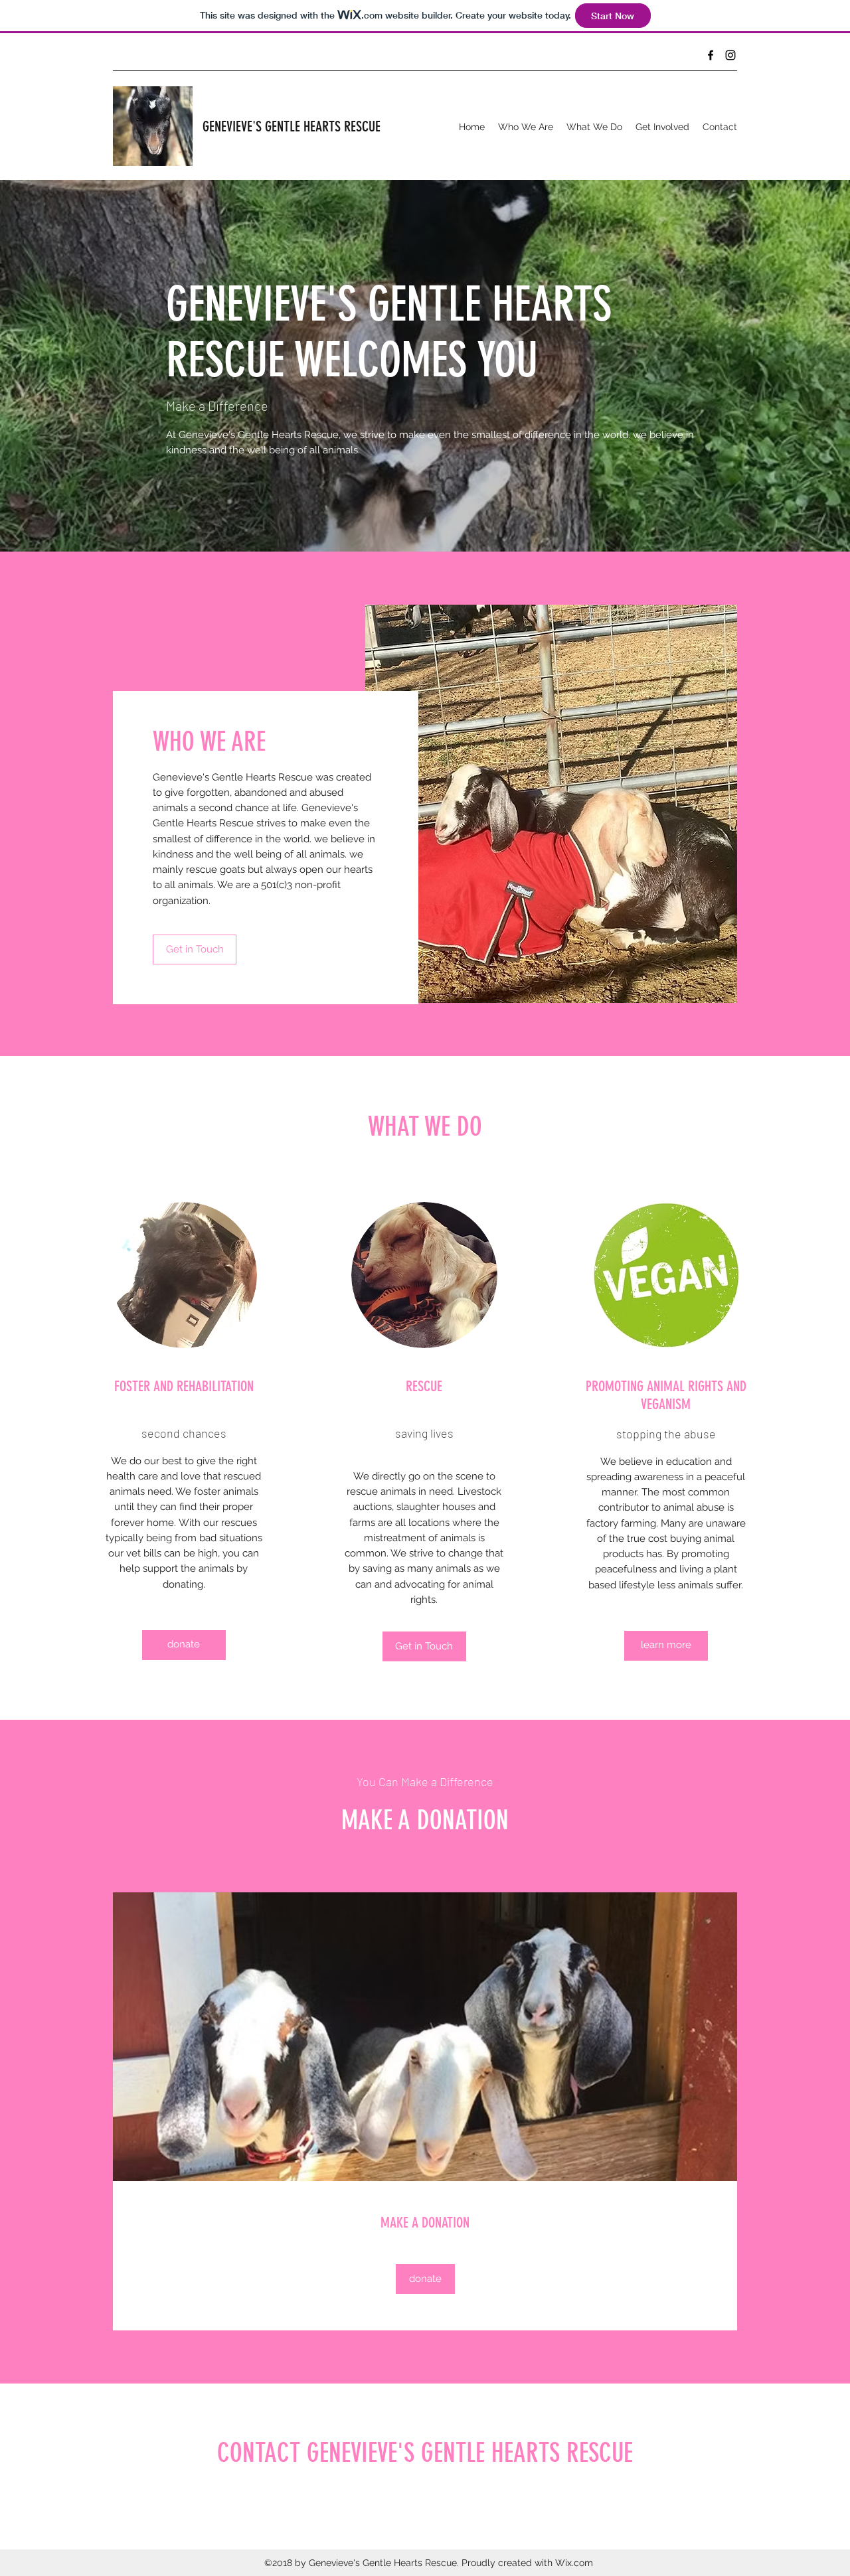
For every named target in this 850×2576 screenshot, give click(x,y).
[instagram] (730, 55)
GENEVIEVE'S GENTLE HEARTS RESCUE (292, 126)
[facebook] (711, 55)
